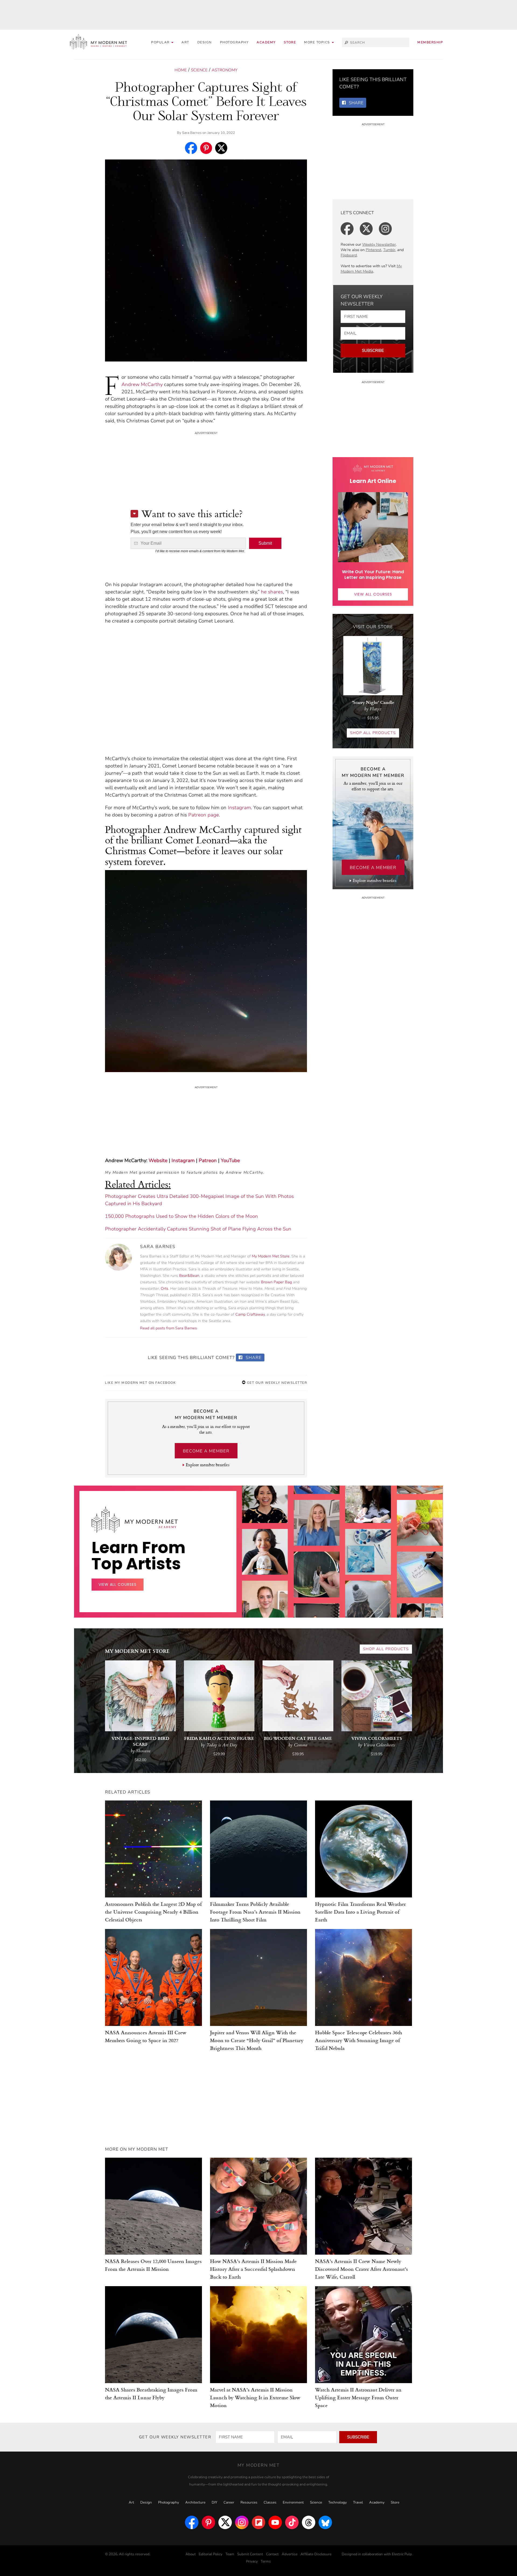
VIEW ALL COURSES (373, 594)
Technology (338, 2502)
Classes (270, 2502)
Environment (293, 2502)
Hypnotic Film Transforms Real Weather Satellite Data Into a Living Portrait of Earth (360, 1912)
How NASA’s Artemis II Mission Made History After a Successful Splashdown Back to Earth (253, 2269)
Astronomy (225, 70)
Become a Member (206, 1451)
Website (158, 1160)
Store (290, 42)
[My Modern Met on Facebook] (192, 2522)
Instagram (239, 808)
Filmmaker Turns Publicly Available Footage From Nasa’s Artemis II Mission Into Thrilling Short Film (255, 1912)
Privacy (252, 2561)
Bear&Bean (189, 1276)
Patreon (208, 1160)
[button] (319, 42)
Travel (358, 2502)
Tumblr (389, 250)
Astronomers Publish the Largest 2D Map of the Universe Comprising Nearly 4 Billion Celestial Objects (153, 1912)
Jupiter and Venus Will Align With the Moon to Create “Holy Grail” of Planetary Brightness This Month (257, 2040)
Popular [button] (161, 42)
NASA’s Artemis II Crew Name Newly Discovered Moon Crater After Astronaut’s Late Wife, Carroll (361, 2269)
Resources (249, 2502)
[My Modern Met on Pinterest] (208, 2522)
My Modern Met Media (371, 269)
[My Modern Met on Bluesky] (325, 2522)
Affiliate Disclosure (316, 2554)
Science (199, 70)
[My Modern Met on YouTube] (275, 2522)
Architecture (195, 2502)
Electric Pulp (402, 2554)
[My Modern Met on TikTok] (292, 2522)
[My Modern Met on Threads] (309, 2522)
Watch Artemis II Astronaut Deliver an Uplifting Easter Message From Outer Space (358, 2397)
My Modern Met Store (271, 1256)
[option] (265, 1604)
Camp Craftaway (250, 1314)
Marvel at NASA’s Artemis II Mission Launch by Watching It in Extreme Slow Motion (255, 2397)
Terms (266, 2561)
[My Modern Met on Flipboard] (258, 2522)
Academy (266, 42)
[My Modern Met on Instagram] (242, 2522)
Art (185, 42)
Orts (165, 1289)
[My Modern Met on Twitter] (225, 2522)
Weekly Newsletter (379, 244)
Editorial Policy (211, 2554)
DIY (214, 2502)
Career (229, 2502)
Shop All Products (373, 733)
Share (253, 1358)
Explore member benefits (207, 1465)
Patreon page (204, 815)
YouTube (230, 1160)
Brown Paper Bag (276, 1282)
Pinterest (373, 250)
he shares (272, 592)
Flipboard (349, 255)
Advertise (290, 2554)
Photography (234, 42)
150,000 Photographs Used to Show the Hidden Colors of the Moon (181, 1216)
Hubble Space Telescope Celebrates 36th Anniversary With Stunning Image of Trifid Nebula (359, 2040)
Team (230, 2554)
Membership (430, 42)
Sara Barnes (192, 133)
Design (205, 42)
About (191, 2554)
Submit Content (250, 2554)
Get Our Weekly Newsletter (276, 1383)
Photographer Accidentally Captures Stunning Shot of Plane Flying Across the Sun (198, 1229)
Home (181, 70)
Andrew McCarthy (142, 384)
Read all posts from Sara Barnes (168, 1328)
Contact (272, 2554)
